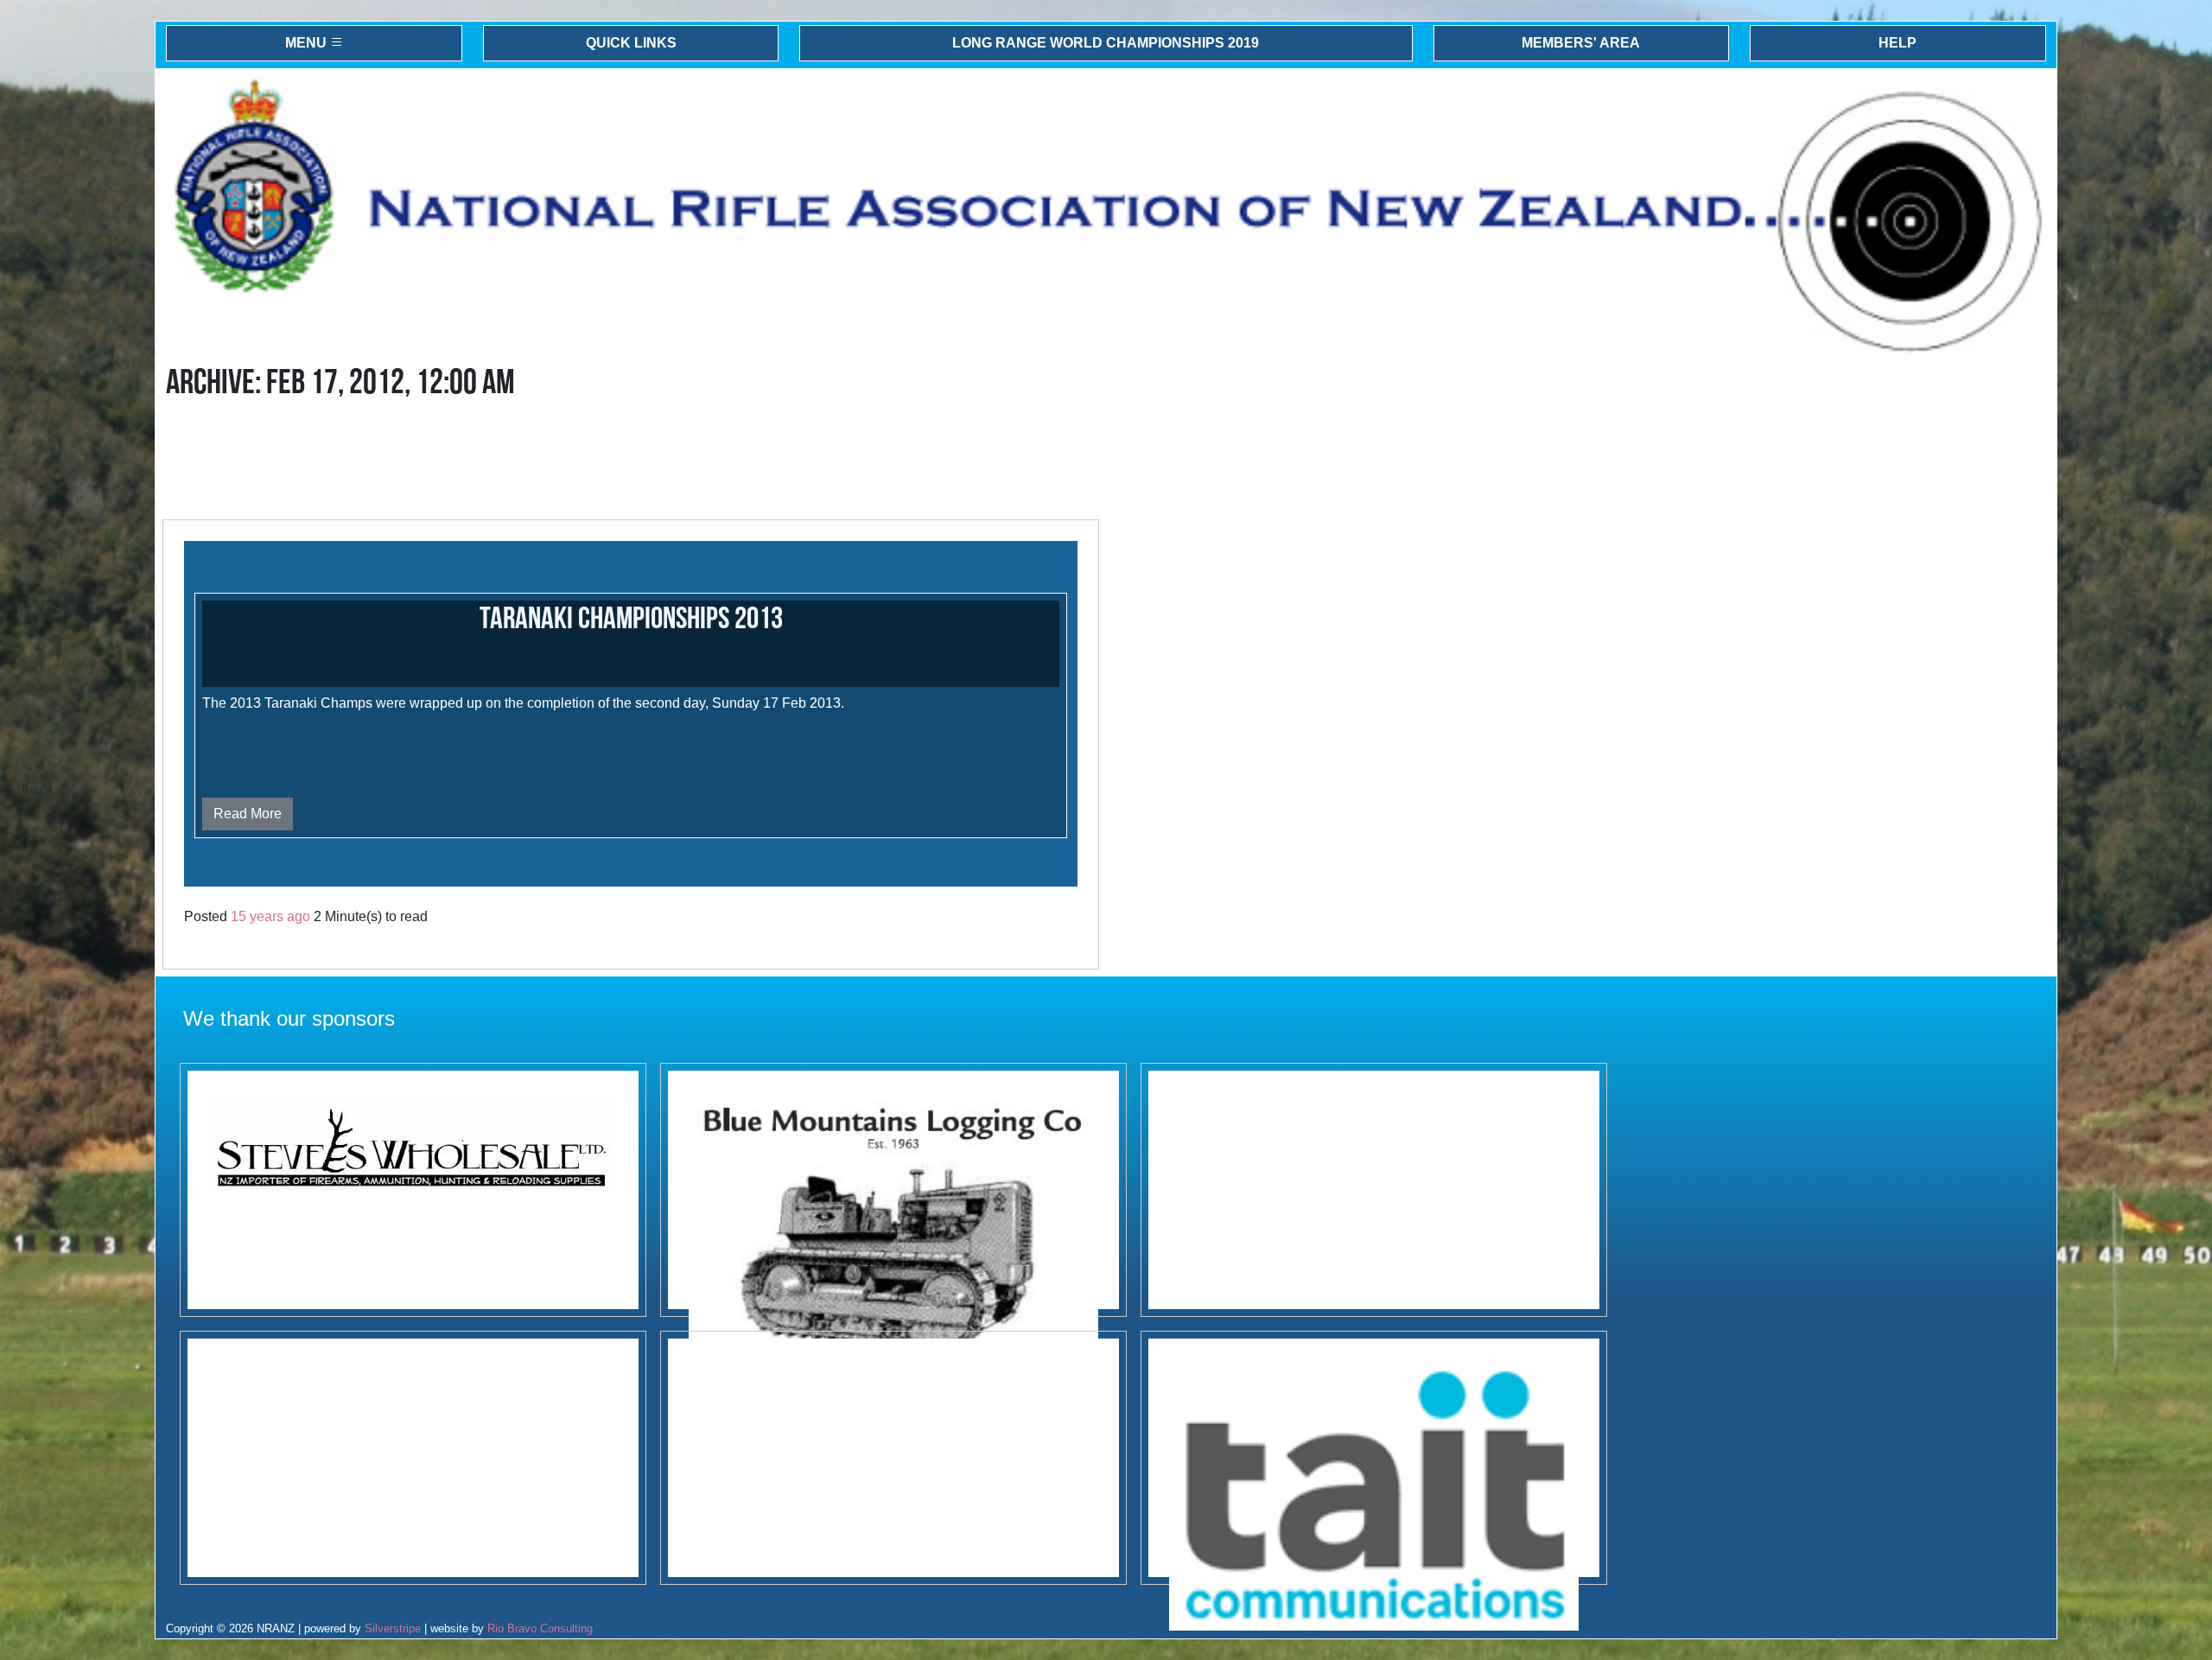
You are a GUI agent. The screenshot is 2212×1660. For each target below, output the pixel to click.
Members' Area (1581, 43)
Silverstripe (393, 1628)
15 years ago (270, 916)
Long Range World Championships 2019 (1106, 43)
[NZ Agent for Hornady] (413, 1190)
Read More (248, 814)
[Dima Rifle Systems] (1374, 1190)
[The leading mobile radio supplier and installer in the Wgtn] (1374, 1458)
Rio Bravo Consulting (540, 1628)
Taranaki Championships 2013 (631, 619)
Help (1897, 43)
